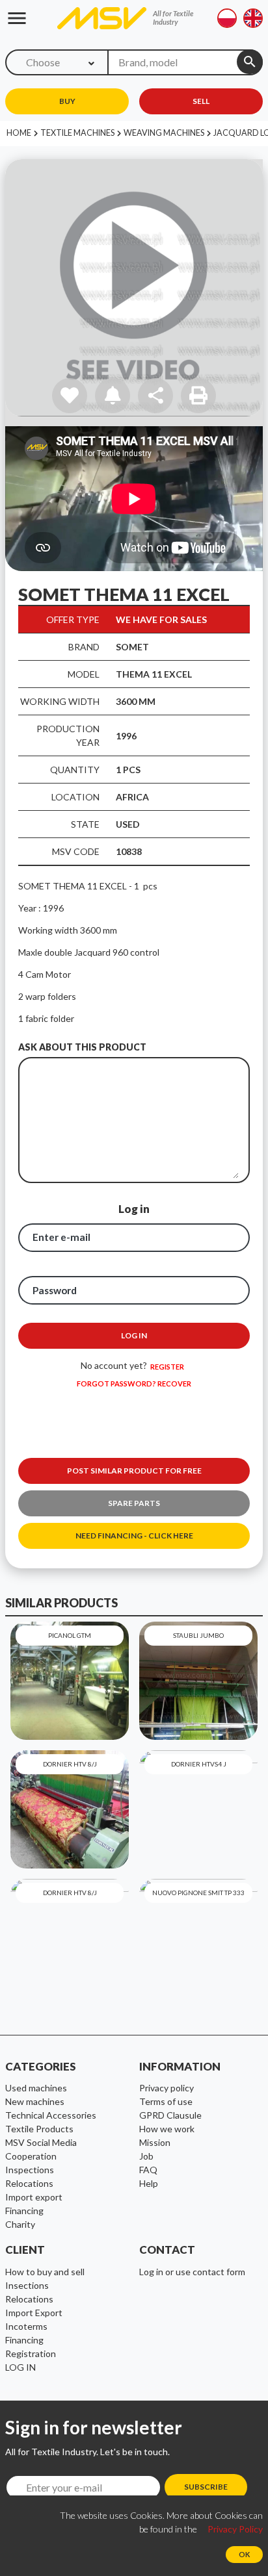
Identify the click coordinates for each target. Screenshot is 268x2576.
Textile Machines (77, 133)
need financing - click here (134, 1536)
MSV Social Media (41, 2142)
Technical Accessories (51, 2115)
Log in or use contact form (192, 2272)
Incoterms (26, 2326)
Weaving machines (164, 133)
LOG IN (20, 2367)
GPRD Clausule (170, 2115)
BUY (67, 101)
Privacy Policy (235, 2529)
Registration (31, 2353)
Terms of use (166, 2101)
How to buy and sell (45, 2272)
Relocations (29, 2299)
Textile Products (39, 2129)
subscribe (206, 2487)
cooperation (31, 2156)
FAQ (148, 2170)
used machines (36, 2088)
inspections (30, 2170)
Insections (27, 2285)
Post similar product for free (134, 1471)
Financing (24, 2340)
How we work (167, 2129)
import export (34, 2197)
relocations (29, 2183)
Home (19, 133)
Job (146, 2156)
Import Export (34, 2313)
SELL (201, 101)
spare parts (134, 1503)
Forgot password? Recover (134, 1384)
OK (244, 2554)
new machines (35, 2101)
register (167, 1367)
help (149, 2183)
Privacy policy (167, 2088)
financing (24, 2211)
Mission (155, 2142)
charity (20, 2224)
